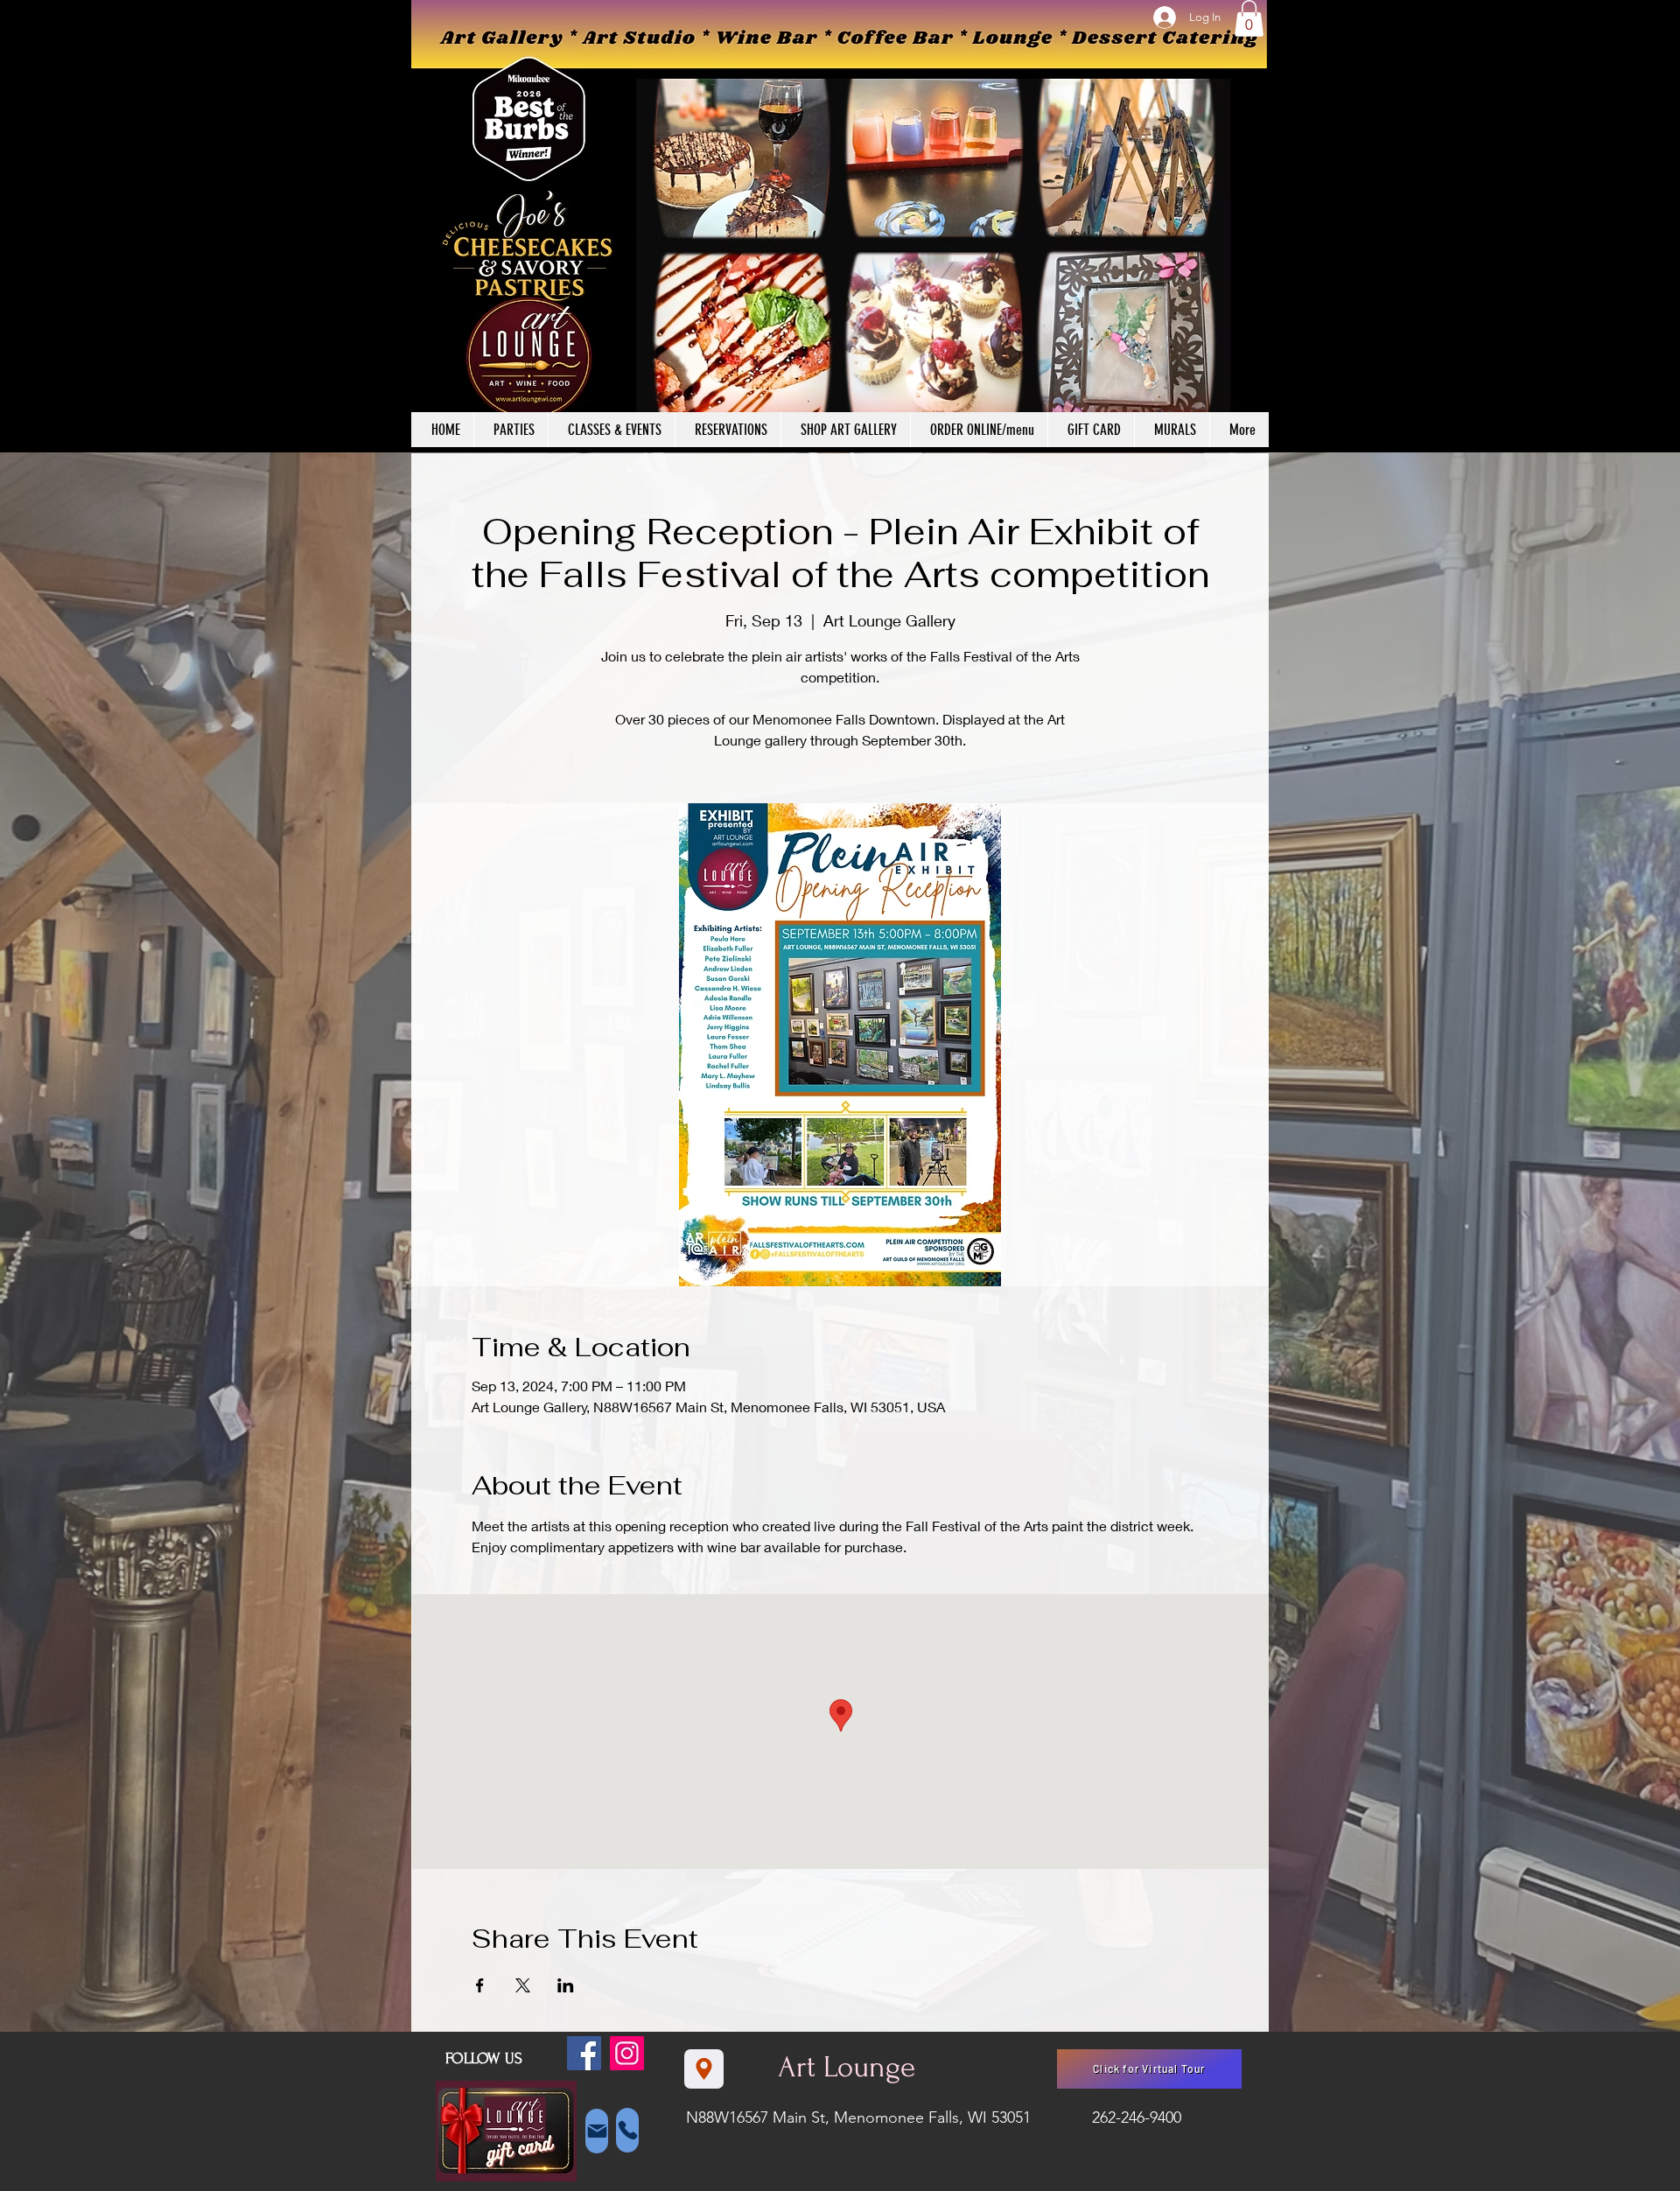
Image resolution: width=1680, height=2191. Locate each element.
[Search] (1250, 227)
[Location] (704, 2069)
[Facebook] (584, 2053)
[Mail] (597, 2131)
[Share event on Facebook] (480, 1985)
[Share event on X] (523, 1985)
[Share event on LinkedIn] (566, 1985)
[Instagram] (627, 2053)
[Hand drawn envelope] (506, 2131)
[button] (1249, 18)
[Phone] (627, 2130)
